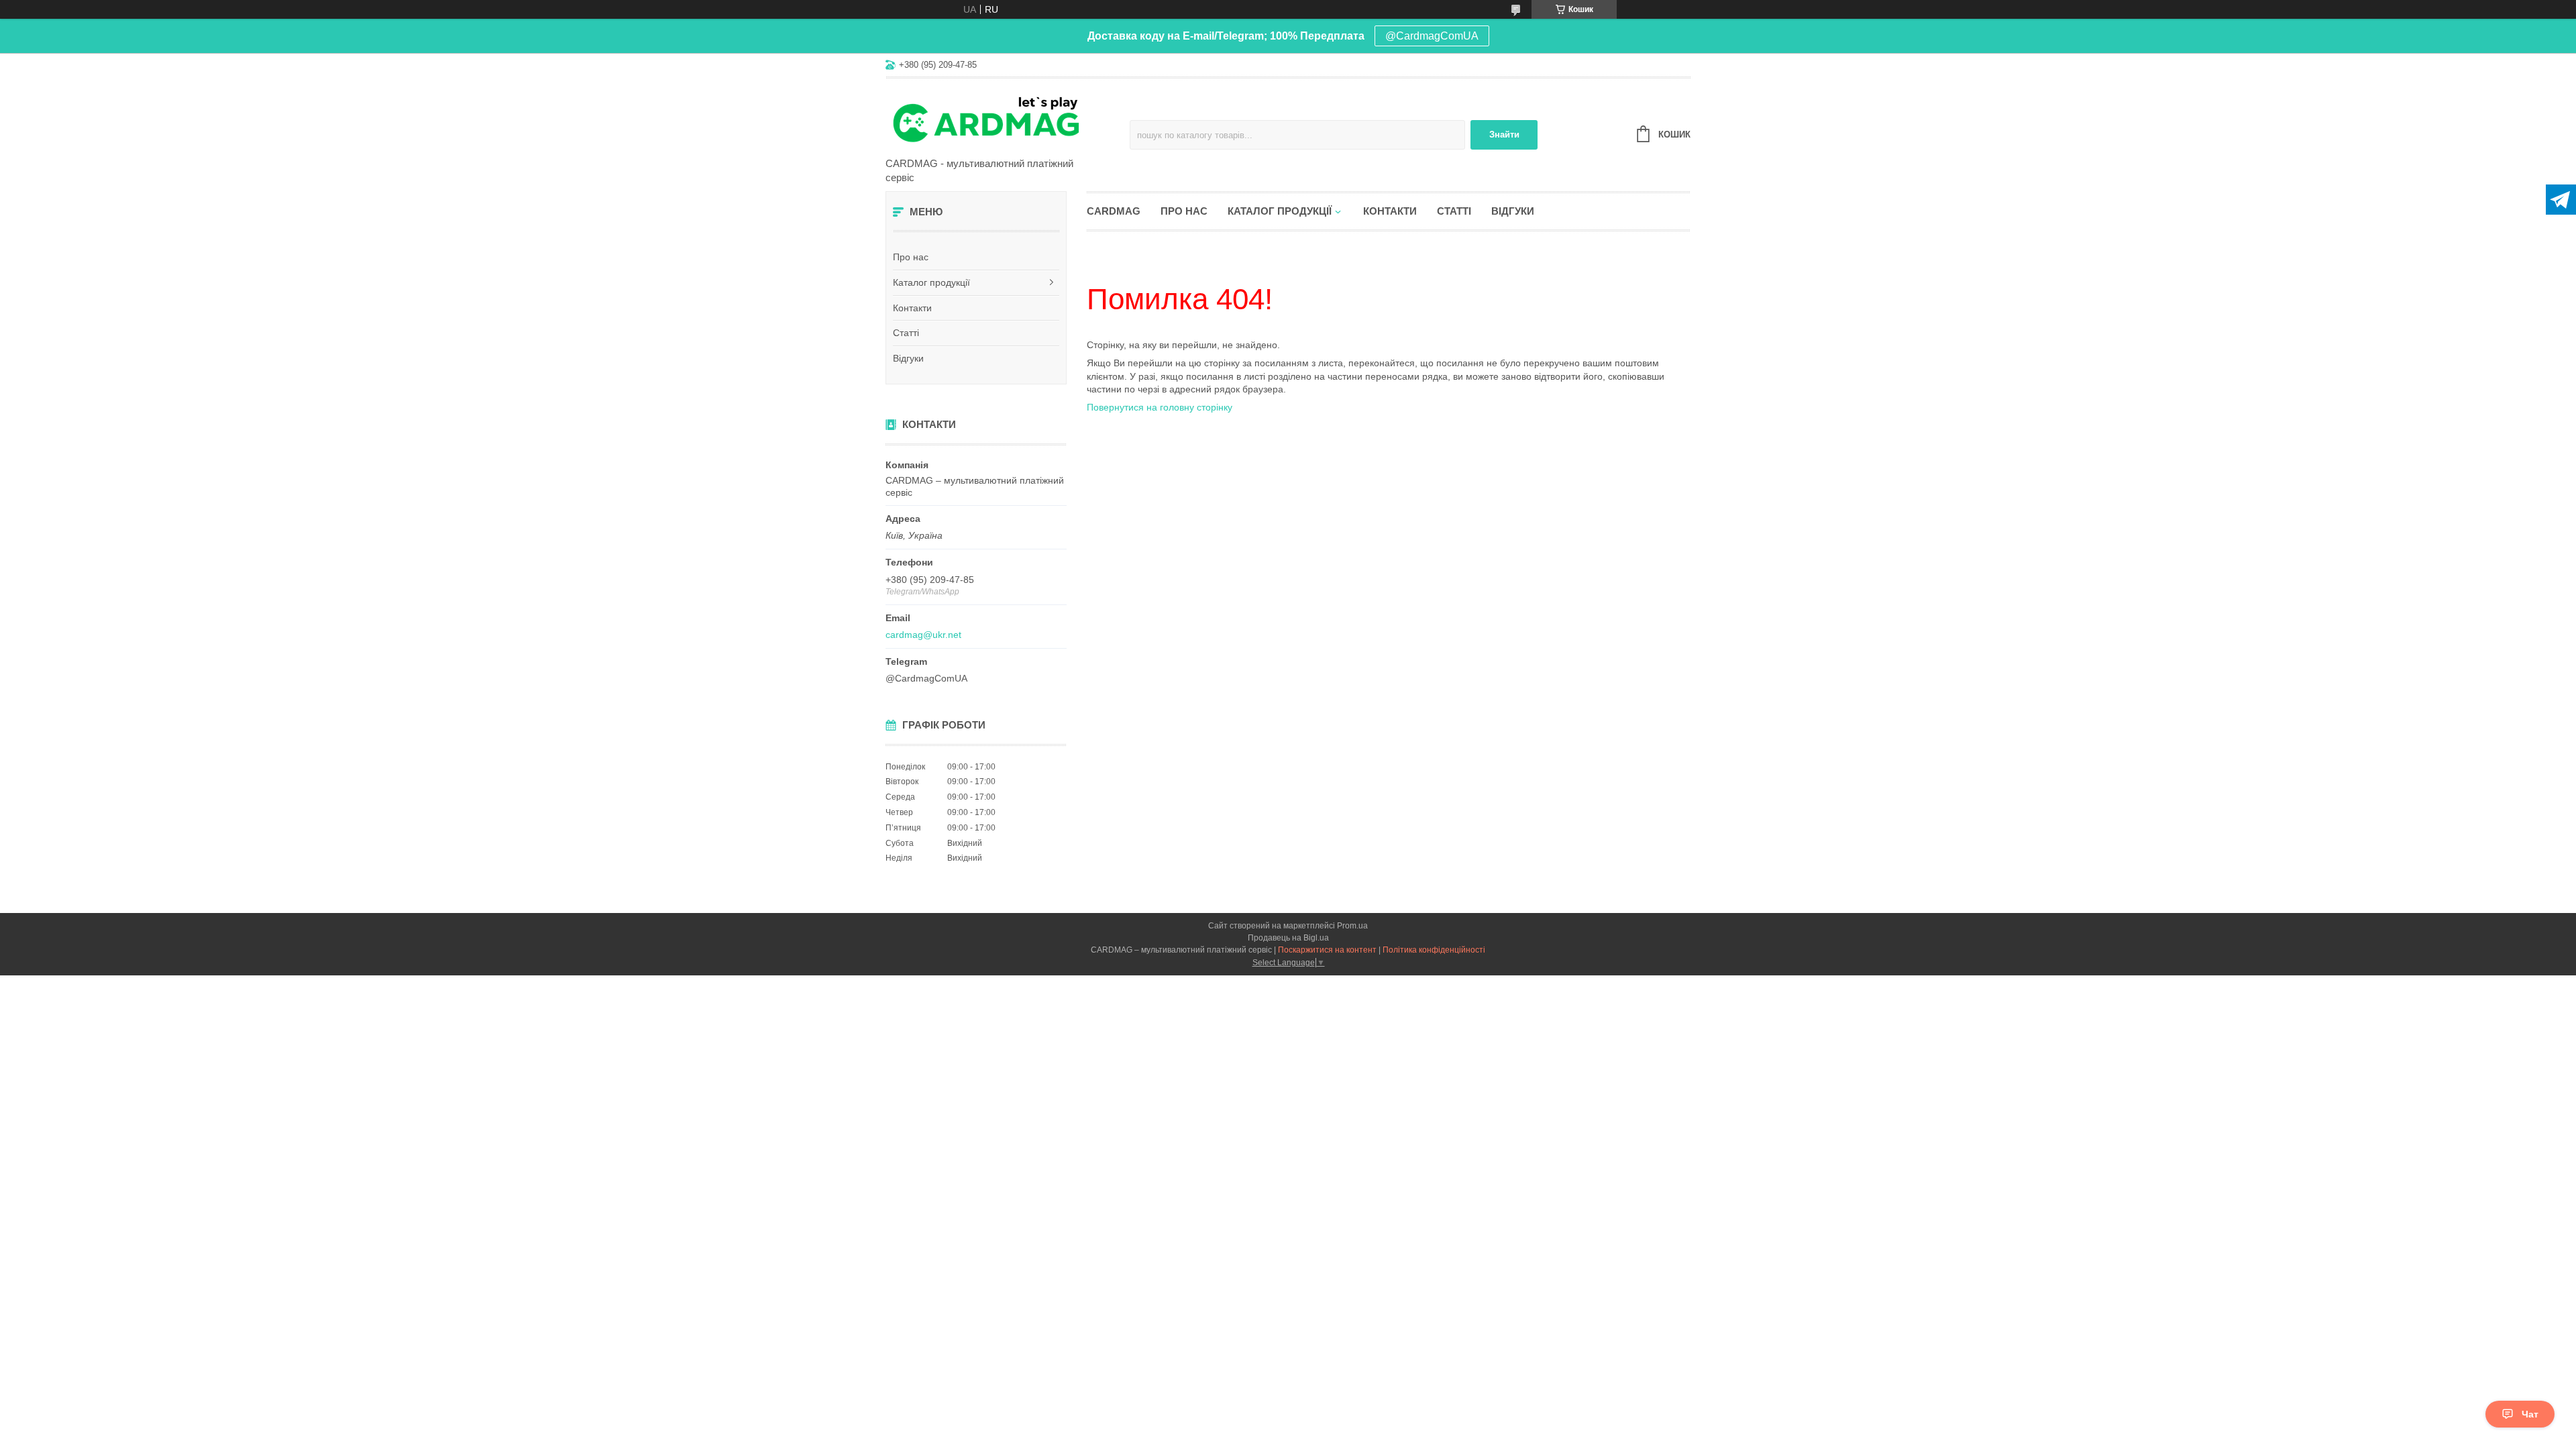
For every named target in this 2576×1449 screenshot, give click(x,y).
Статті (906, 333)
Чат (2530, 1414)
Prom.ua (1352, 926)
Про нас (911, 257)
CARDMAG (1114, 211)
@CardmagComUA (1432, 36)
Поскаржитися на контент (1327, 950)
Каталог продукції (931, 282)
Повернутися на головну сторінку (1160, 407)
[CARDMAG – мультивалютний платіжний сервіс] (1003, 119)
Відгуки (908, 358)
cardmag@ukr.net (923, 635)
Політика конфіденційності (1434, 950)
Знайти (1504, 135)
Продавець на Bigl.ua (1288, 938)
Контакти (912, 308)
